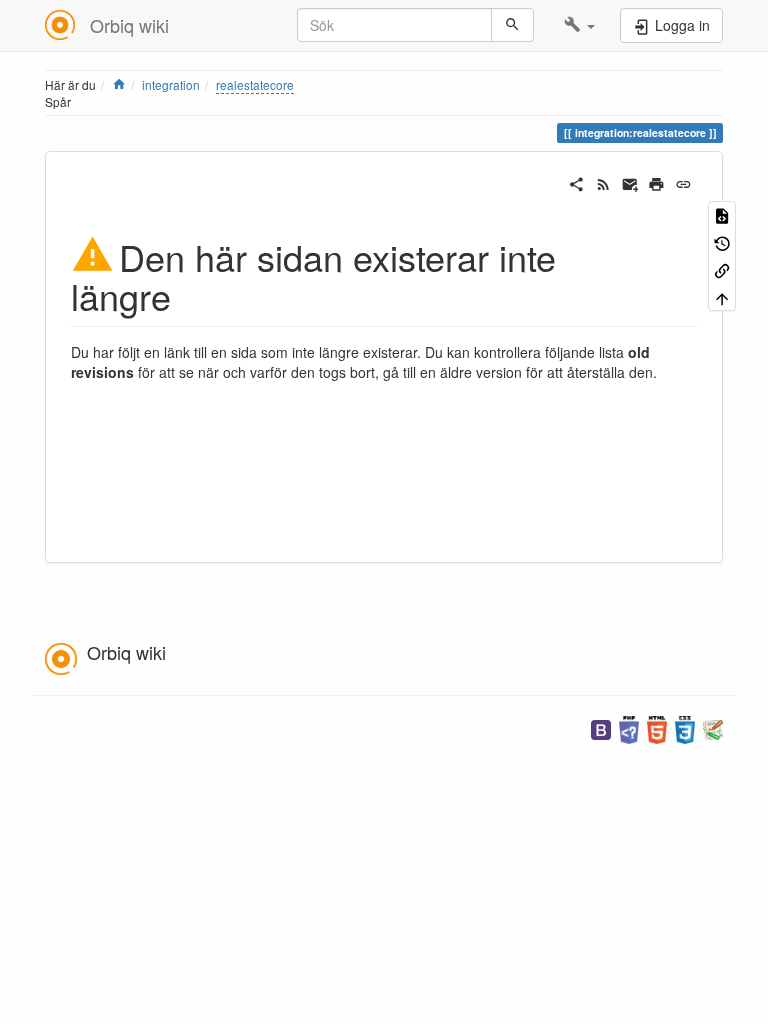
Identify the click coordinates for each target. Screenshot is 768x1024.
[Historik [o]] (722, 241)
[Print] (656, 182)
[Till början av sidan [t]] (722, 296)
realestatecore (255, 84)
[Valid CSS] (685, 727)
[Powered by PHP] (629, 727)
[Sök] (512, 25)
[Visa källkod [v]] (722, 214)
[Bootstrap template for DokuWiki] (601, 727)
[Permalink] (683, 182)
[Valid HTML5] (657, 727)
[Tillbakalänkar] (722, 269)
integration (171, 84)
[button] (579, 25)
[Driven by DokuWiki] (713, 727)
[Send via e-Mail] (630, 182)
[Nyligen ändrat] (603, 182)
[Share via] (576, 182)
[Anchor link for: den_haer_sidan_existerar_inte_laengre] (189, 295)
